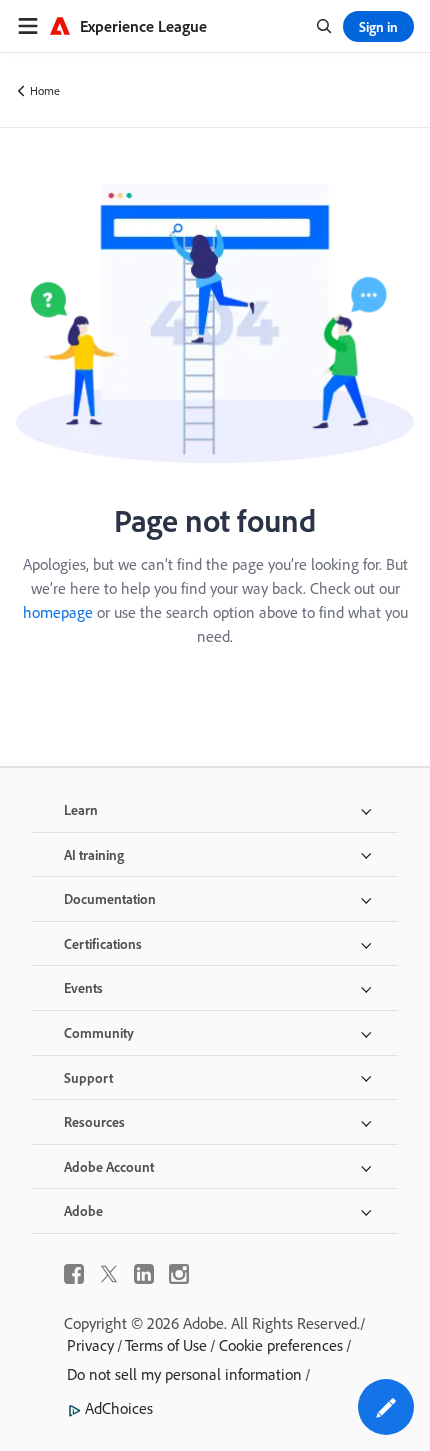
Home (45, 90)
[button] (386, 1407)
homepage (58, 612)
